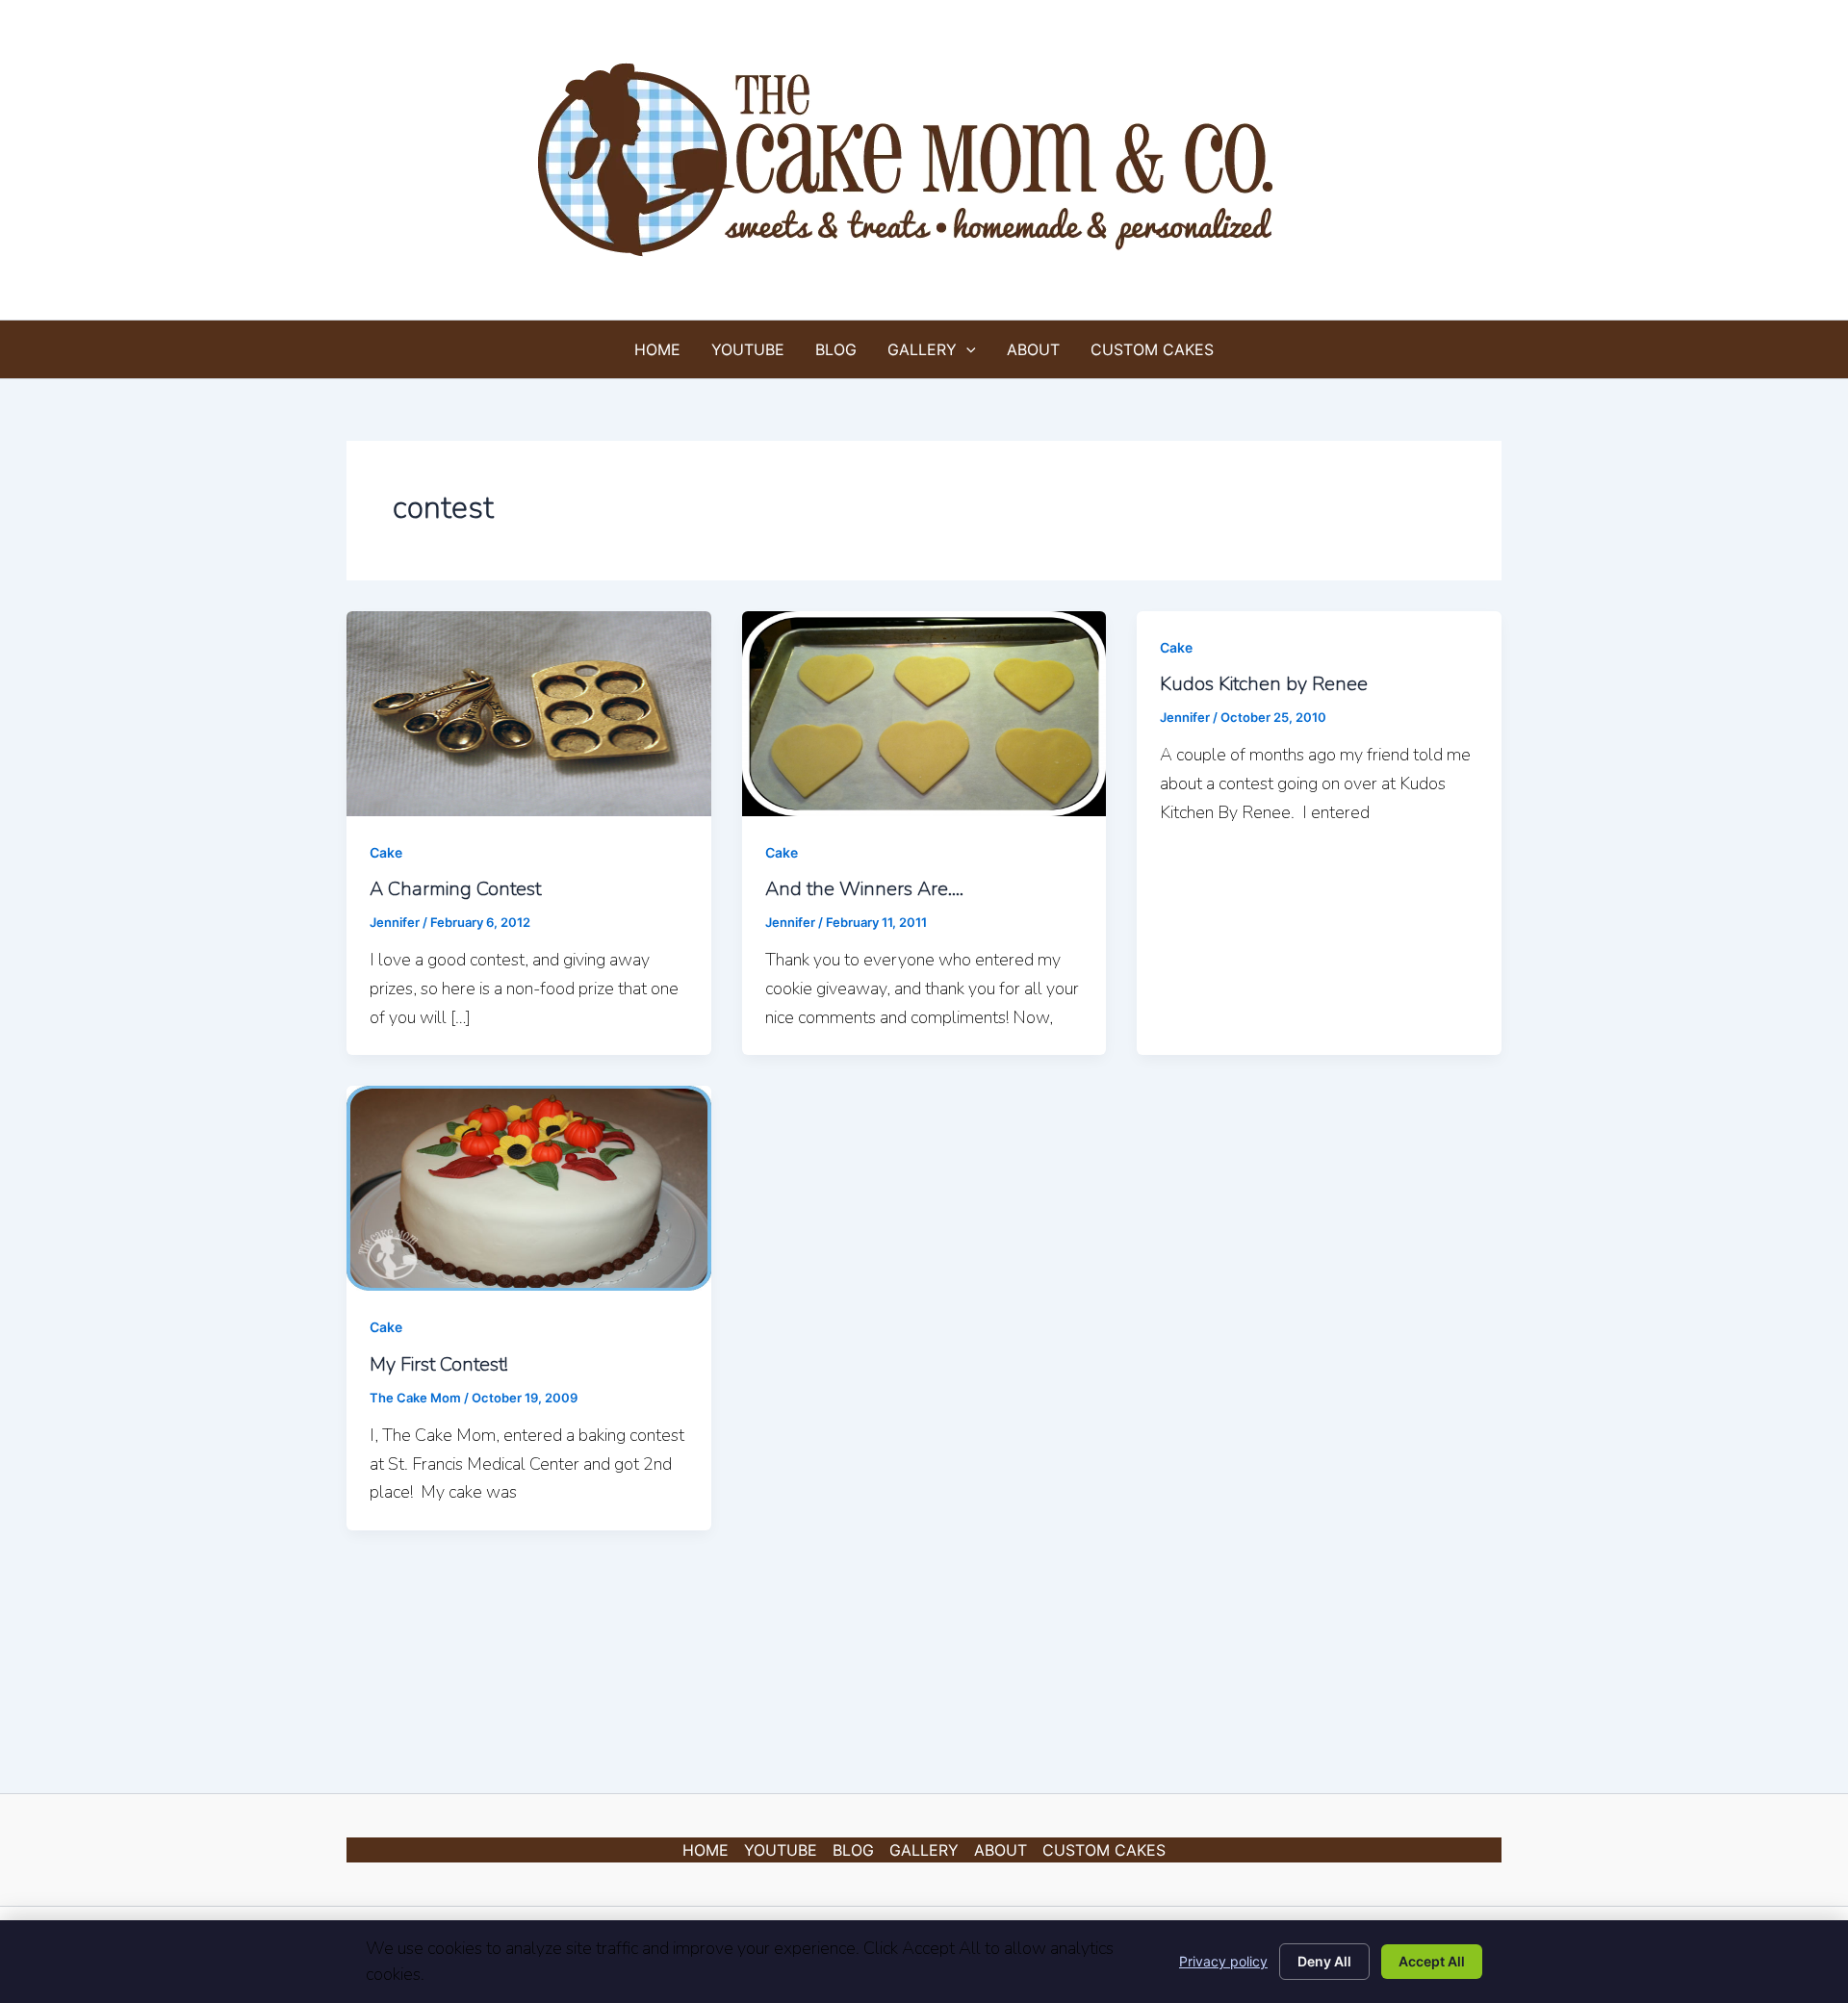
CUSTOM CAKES (1152, 349)
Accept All (1432, 1961)
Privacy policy (1223, 1961)
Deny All (1324, 1961)
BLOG (836, 349)
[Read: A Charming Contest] (529, 712)
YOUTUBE (748, 349)
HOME (657, 349)
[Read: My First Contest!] (529, 1187)
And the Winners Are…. (864, 889)
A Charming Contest (455, 889)
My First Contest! (439, 1364)
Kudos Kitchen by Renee (1264, 684)
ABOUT (1033, 349)
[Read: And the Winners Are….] (924, 712)
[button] (966, 349)
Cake (386, 852)
